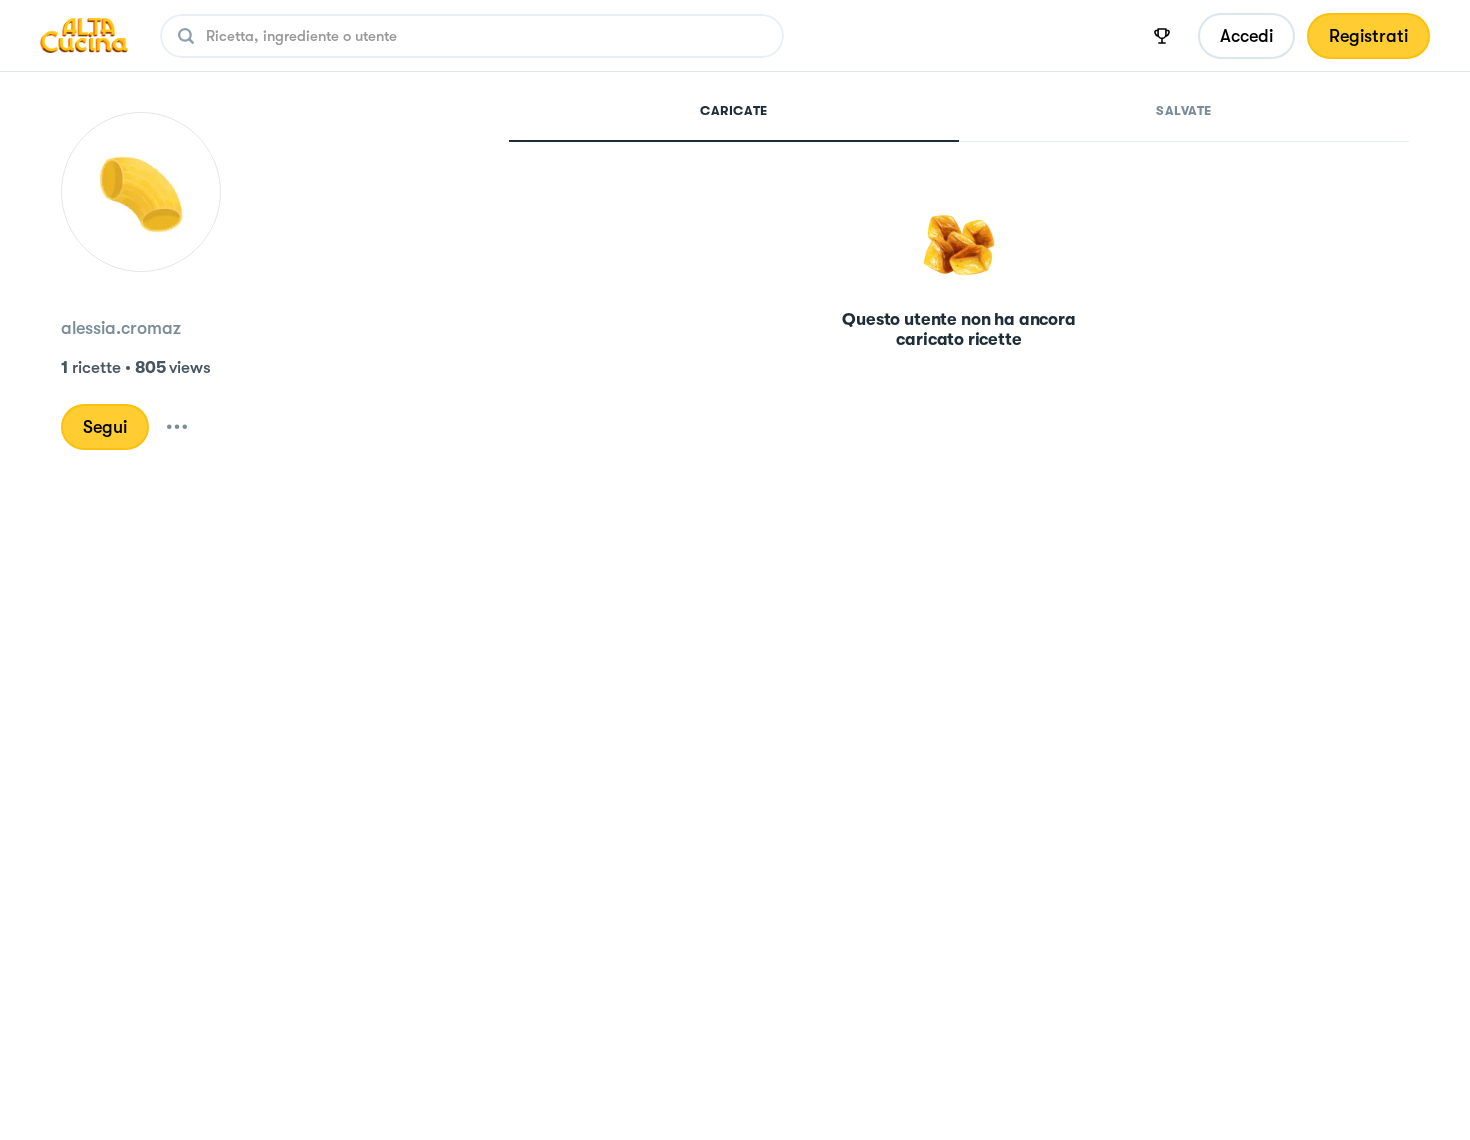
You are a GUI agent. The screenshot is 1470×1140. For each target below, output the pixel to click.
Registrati (1368, 36)
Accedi (1246, 36)
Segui (105, 427)
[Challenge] (1162, 36)
